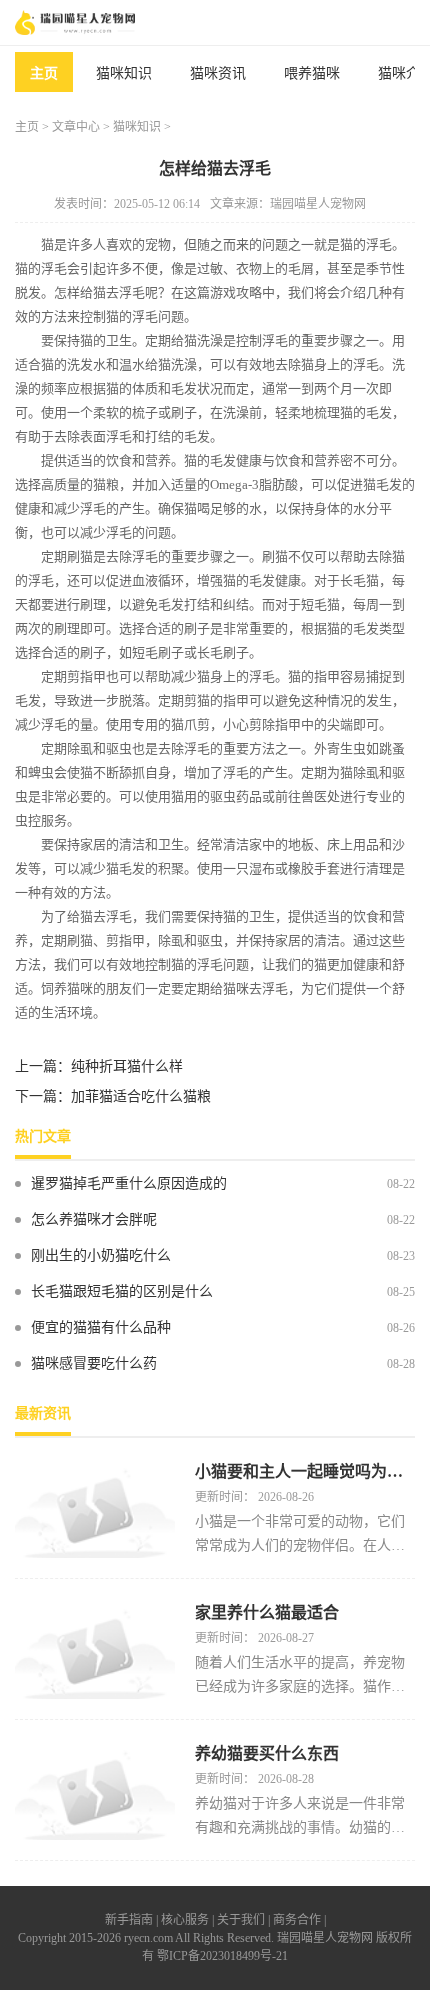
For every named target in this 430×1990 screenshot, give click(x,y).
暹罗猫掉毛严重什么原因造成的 (129, 1183)
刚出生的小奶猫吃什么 (101, 1255)
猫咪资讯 (218, 73)
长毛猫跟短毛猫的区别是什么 (122, 1291)
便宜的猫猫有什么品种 (101, 1327)
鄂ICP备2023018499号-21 (222, 1956)
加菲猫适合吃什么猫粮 (141, 1096)
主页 (44, 73)
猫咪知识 (124, 73)
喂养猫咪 (312, 73)
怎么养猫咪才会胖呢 (94, 1219)
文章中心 (76, 127)
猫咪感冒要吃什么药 (94, 1363)
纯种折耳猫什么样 (127, 1066)
